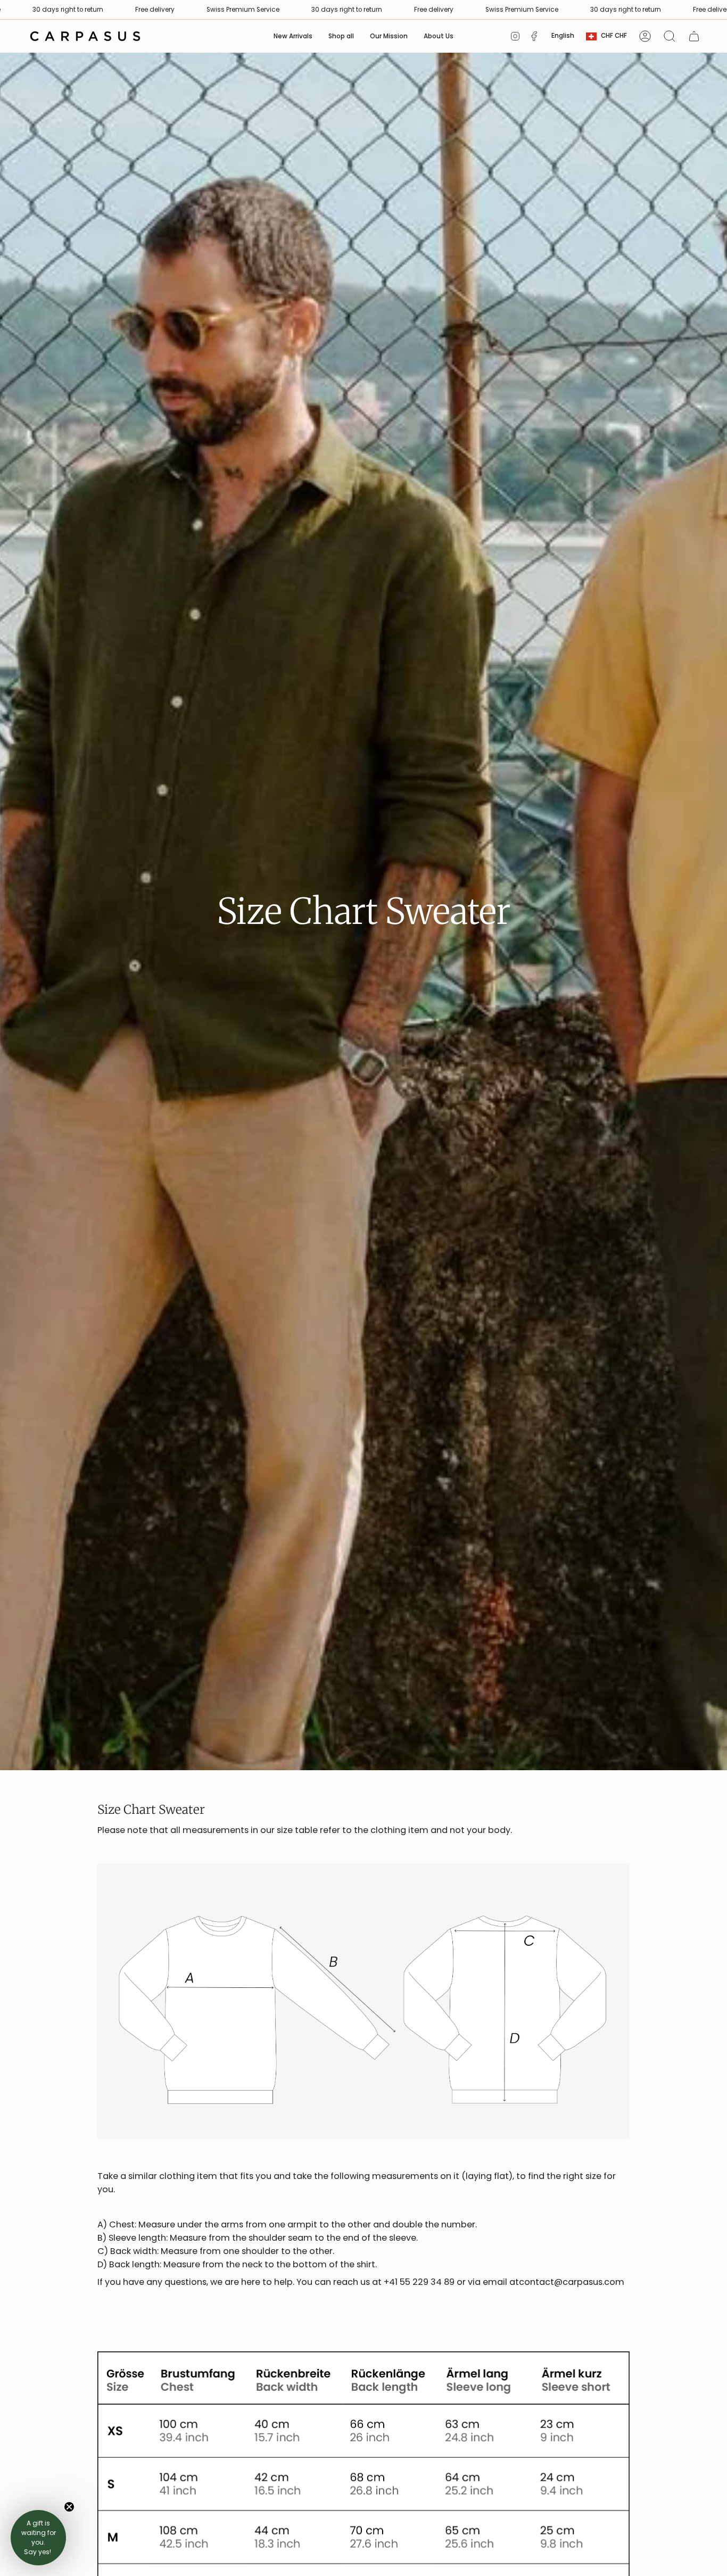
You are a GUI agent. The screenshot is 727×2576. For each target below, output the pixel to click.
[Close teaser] (69, 2507)
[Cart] (694, 36)
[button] (341, 36)
